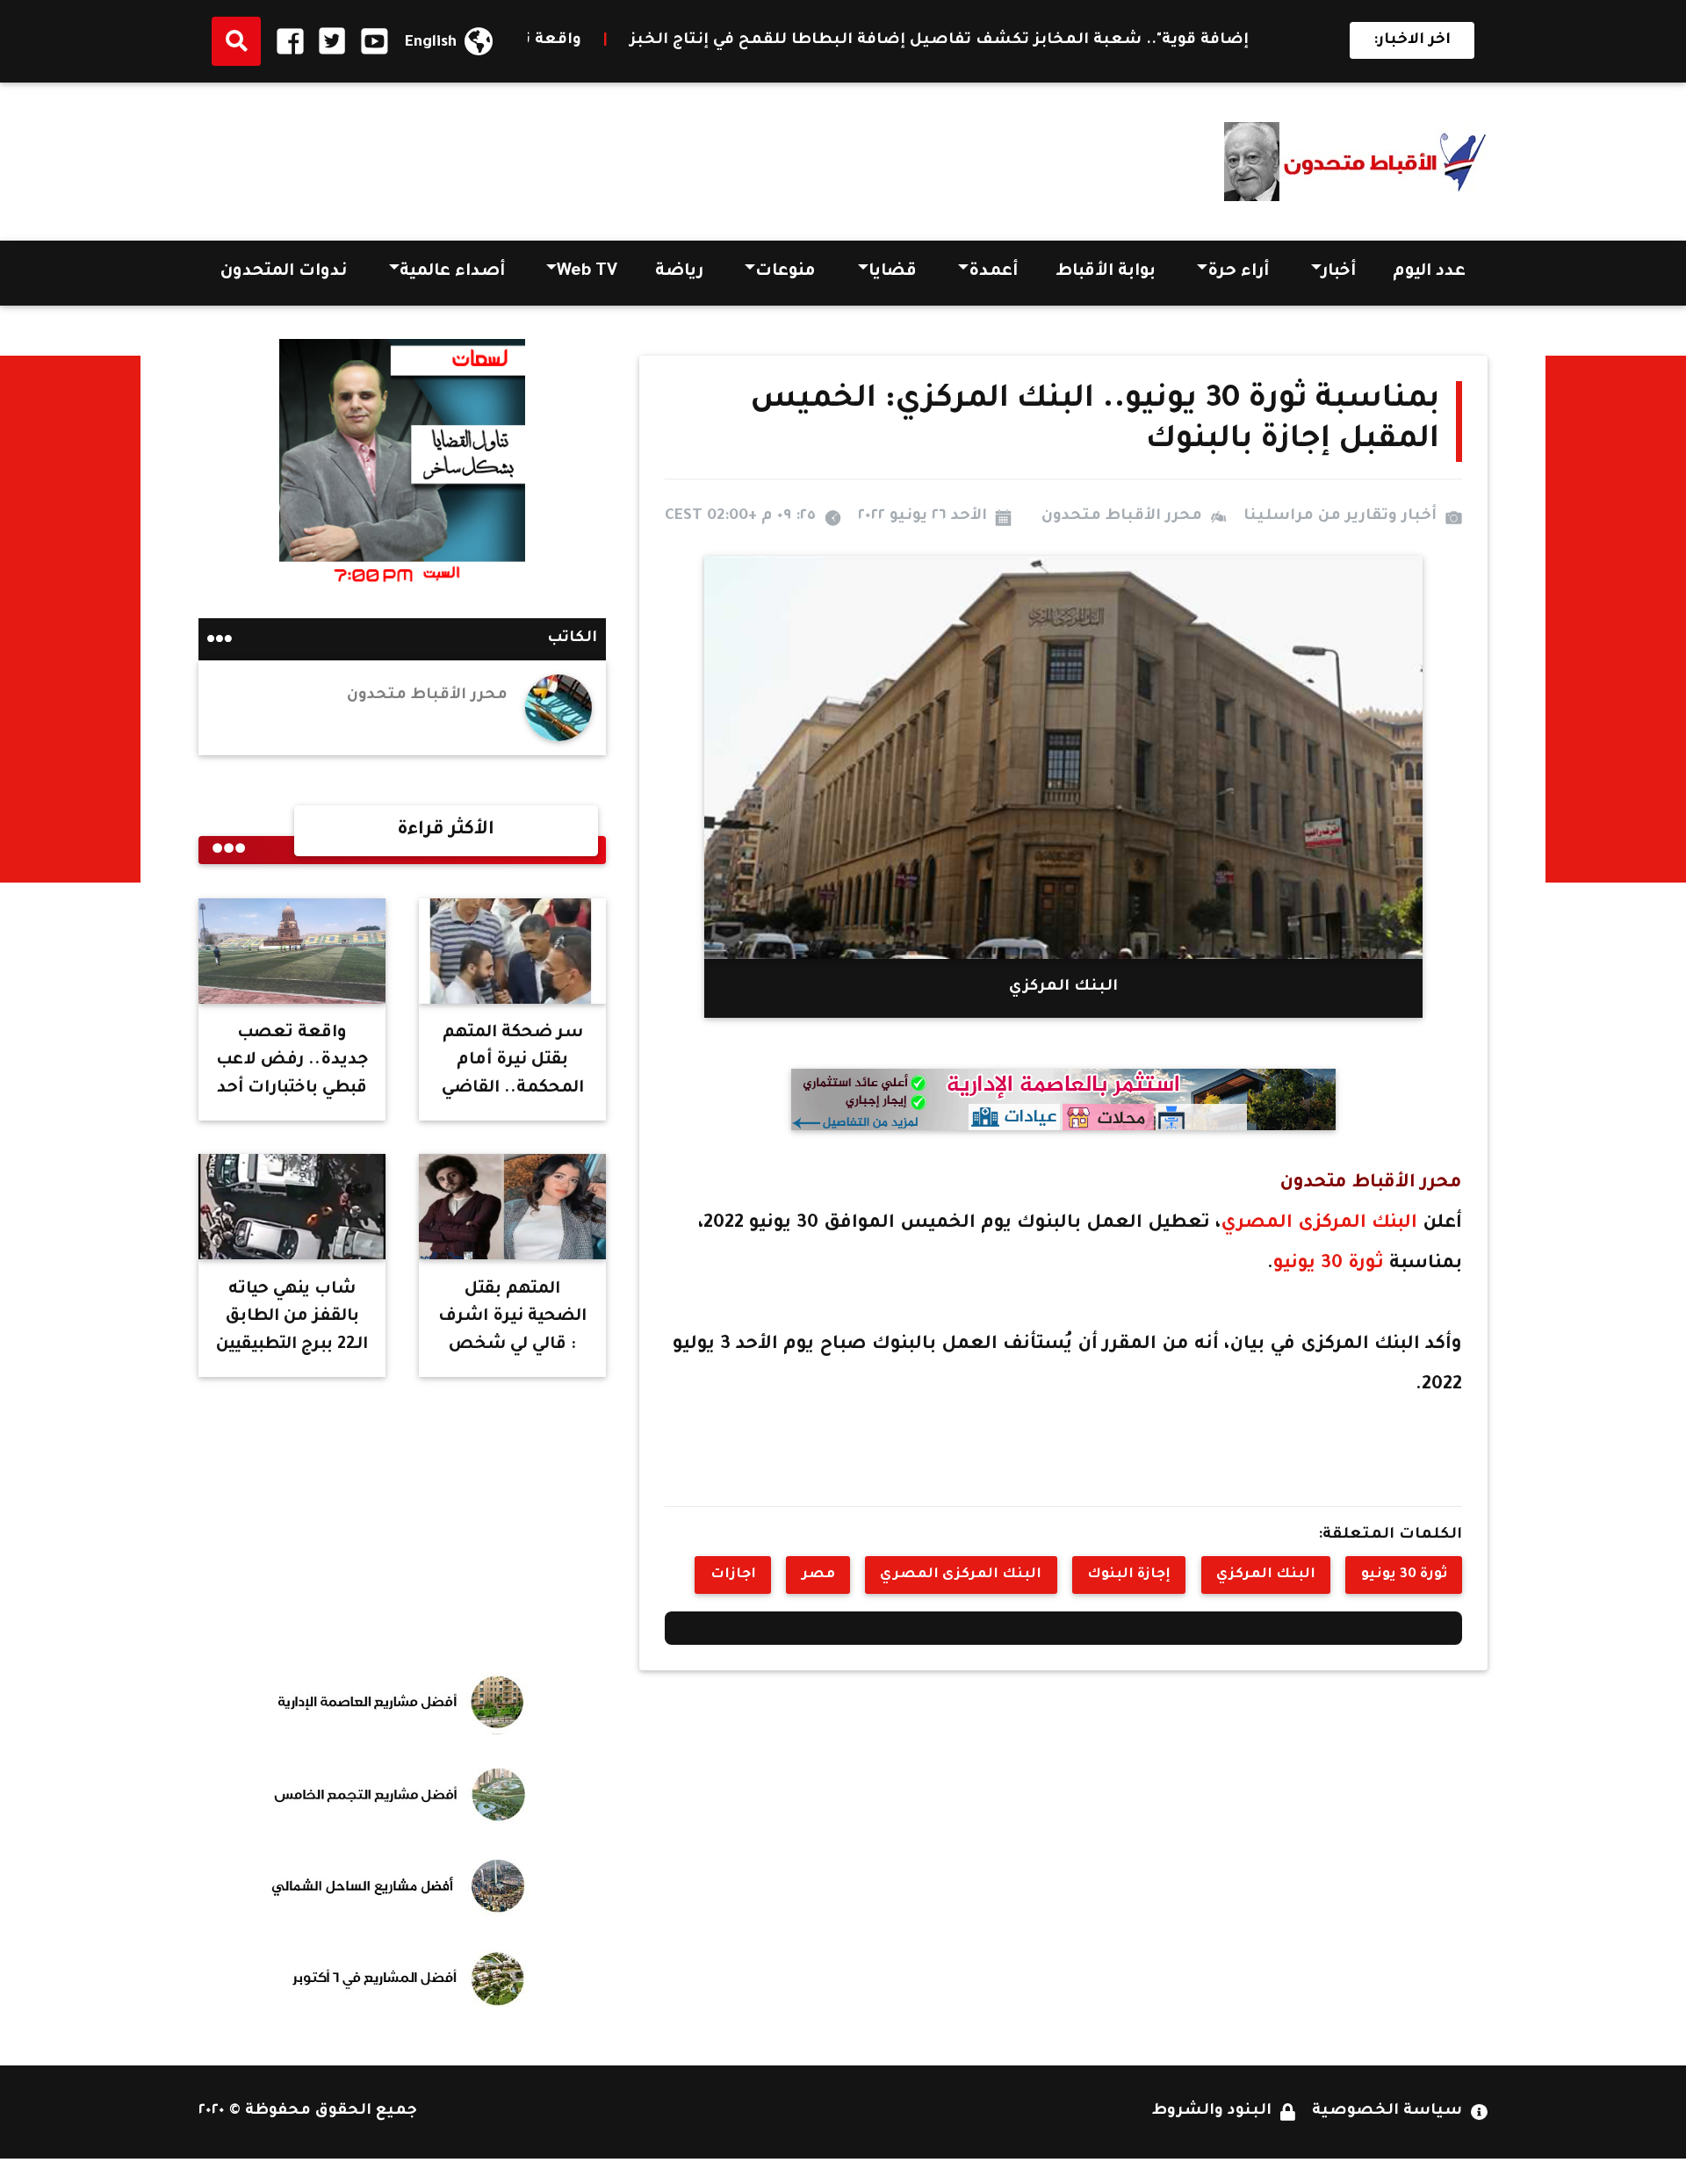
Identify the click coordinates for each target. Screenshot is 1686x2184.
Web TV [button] (587, 272)
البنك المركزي (1266, 1575)
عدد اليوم (1429, 272)
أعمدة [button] (993, 272)
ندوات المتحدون (284, 272)
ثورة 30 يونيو (1329, 1264)
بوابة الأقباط (1106, 272)
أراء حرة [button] (1238, 272)
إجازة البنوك (1129, 1575)
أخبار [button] (1339, 272)
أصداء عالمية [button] (452, 272)
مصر (818, 1575)
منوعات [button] (785, 272)
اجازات (733, 1575)
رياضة (679, 272)
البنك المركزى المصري (1322, 1224)
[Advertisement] (518, 155)
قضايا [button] (893, 272)
